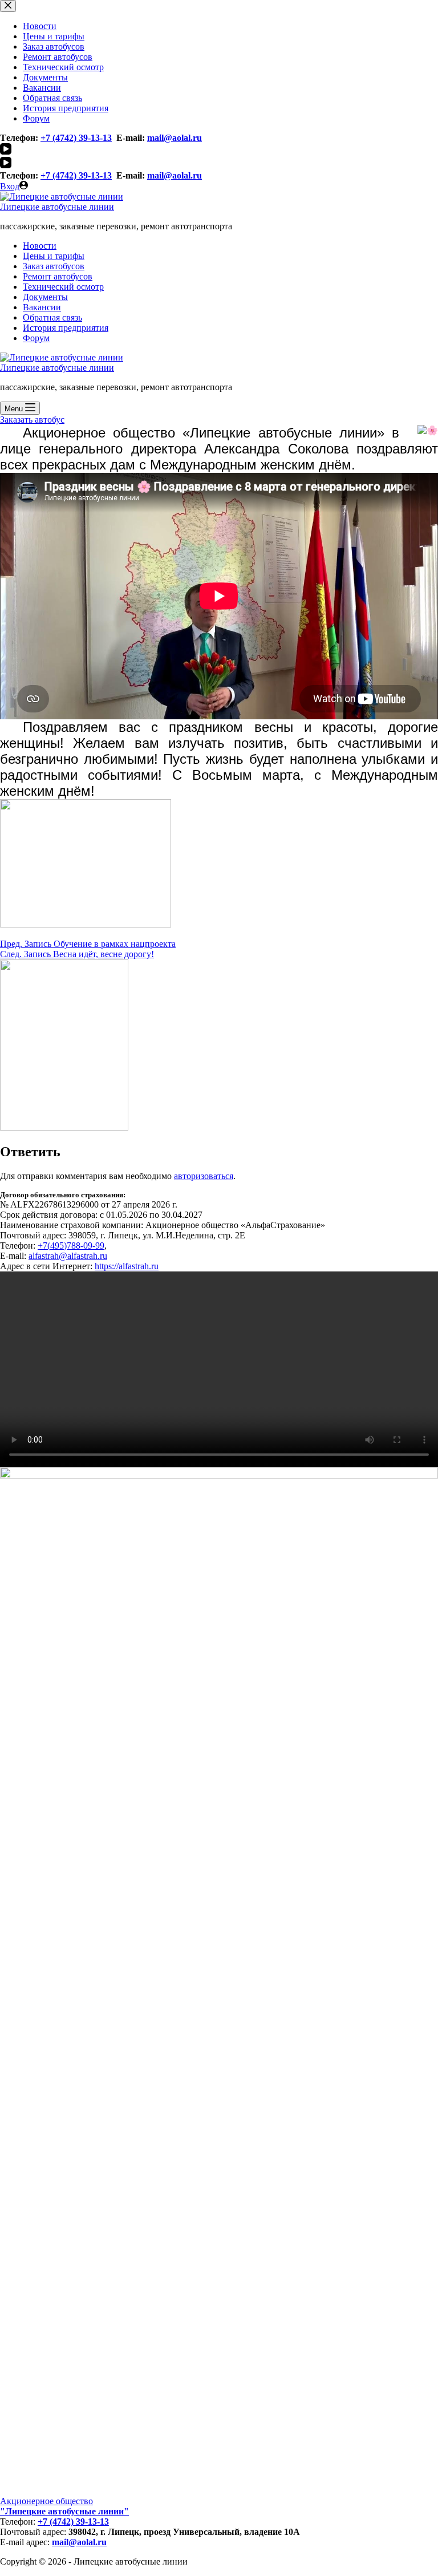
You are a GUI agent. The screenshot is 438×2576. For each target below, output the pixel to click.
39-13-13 (94, 175)
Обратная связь (52, 317)
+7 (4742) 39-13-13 (73, 2522)
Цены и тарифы (54, 256)
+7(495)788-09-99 (71, 1246)
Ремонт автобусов (58, 276)
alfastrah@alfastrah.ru (68, 1256)
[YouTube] (6, 165)
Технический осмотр (63, 287)
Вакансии (42, 307)
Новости (40, 246)
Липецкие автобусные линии (57, 207)
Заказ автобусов (54, 266)
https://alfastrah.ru (127, 1266)
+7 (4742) (58, 175)
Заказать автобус (32, 420)
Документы (45, 297)
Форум (36, 338)
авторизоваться (204, 1176)
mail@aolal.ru (175, 175)
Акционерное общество (46, 2501)
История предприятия (66, 328)
